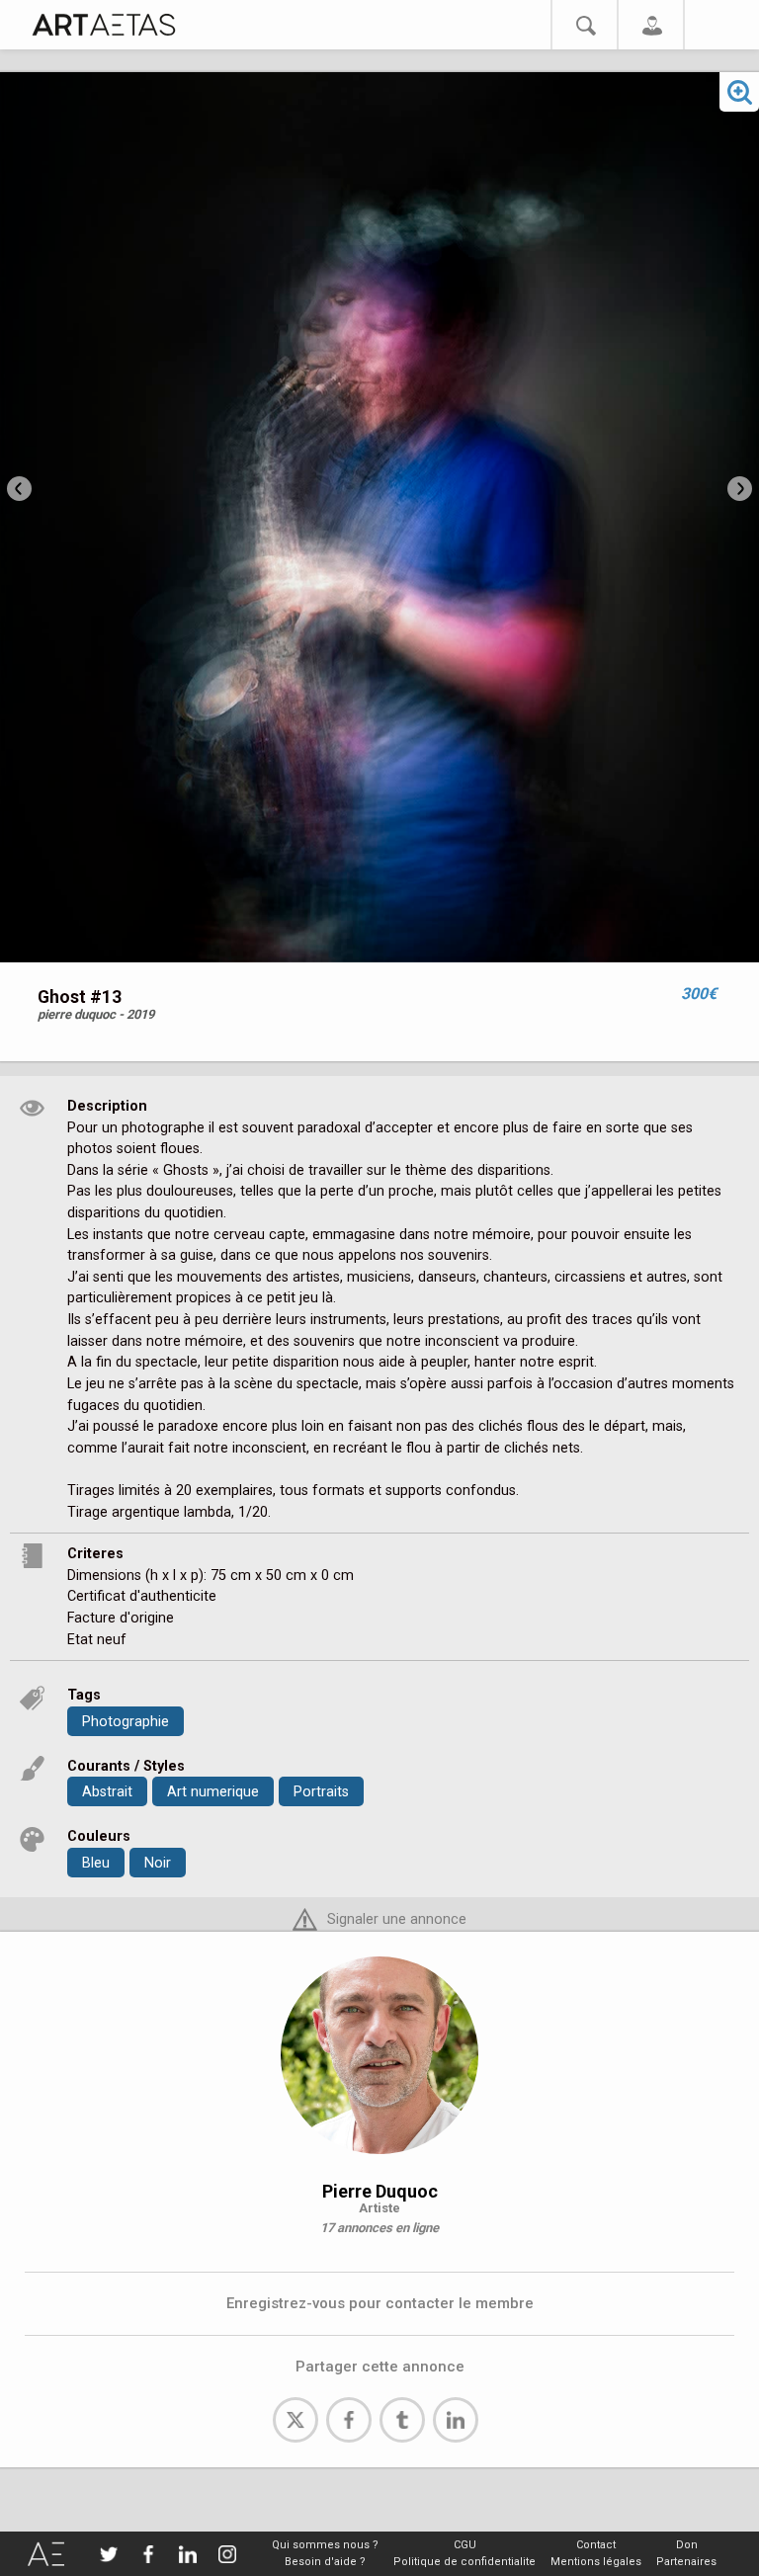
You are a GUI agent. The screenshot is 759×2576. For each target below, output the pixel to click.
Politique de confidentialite (464, 2562)
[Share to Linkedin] (456, 2420)
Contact (596, 2545)
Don (687, 2545)
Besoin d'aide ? (325, 2562)
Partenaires (686, 2562)
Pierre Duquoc (380, 2191)
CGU (465, 2545)
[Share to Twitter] (295, 2420)
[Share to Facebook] (349, 2420)
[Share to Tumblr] (402, 2420)
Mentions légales (596, 2562)
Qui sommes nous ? (325, 2545)
